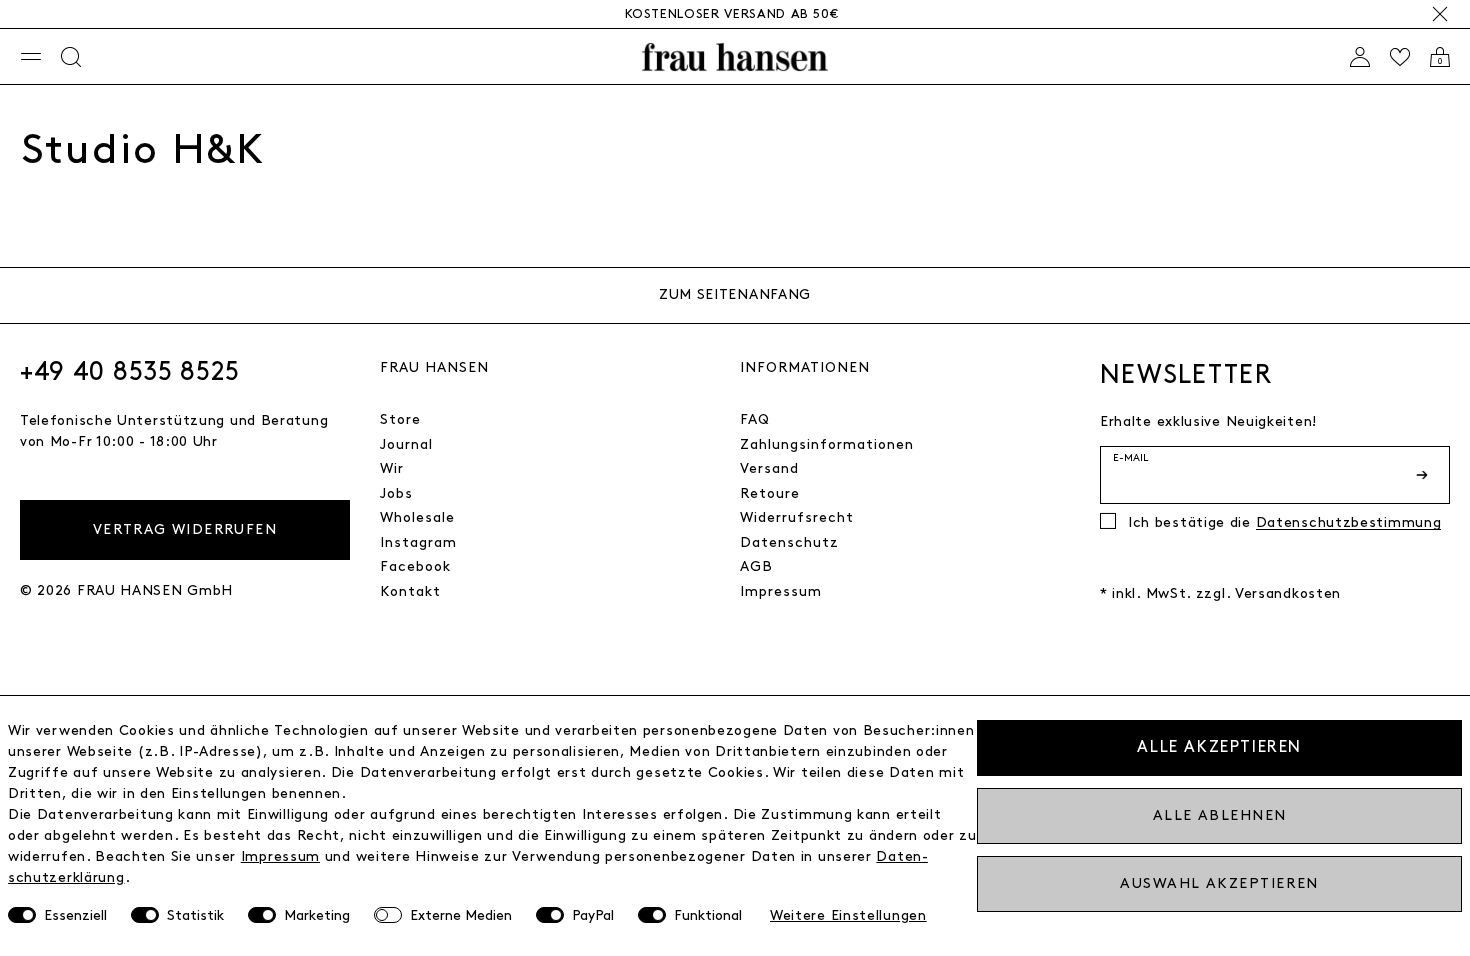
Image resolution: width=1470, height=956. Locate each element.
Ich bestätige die (1284, 522)
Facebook (415, 566)
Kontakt (410, 591)
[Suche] (71, 57)
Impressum (781, 591)
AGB (756, 566)
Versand (769, 468)
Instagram (418, 542)
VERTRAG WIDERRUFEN (185, 529)
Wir (392, 468)
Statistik (195, 915)
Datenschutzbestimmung (1349, 522)
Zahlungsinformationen (827, 444)
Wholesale (417, 517)
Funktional (708, 915)
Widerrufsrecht (797, 517)
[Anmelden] (1360, 57)
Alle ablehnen (1220, 815)
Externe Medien (461, 915)
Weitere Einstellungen (848, 915)
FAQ (755, 419)
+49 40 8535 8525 (130, 372)
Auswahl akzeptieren (1219, 883)
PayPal (593, 915)
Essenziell (75, 915)
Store (400, 419)
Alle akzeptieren (1219, 747)
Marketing (317, 915)
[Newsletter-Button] (1424, 475)
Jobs (396, 493)
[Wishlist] (1400, 57)
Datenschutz (789, 542)
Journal (406, 444)
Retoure (770, 493)
